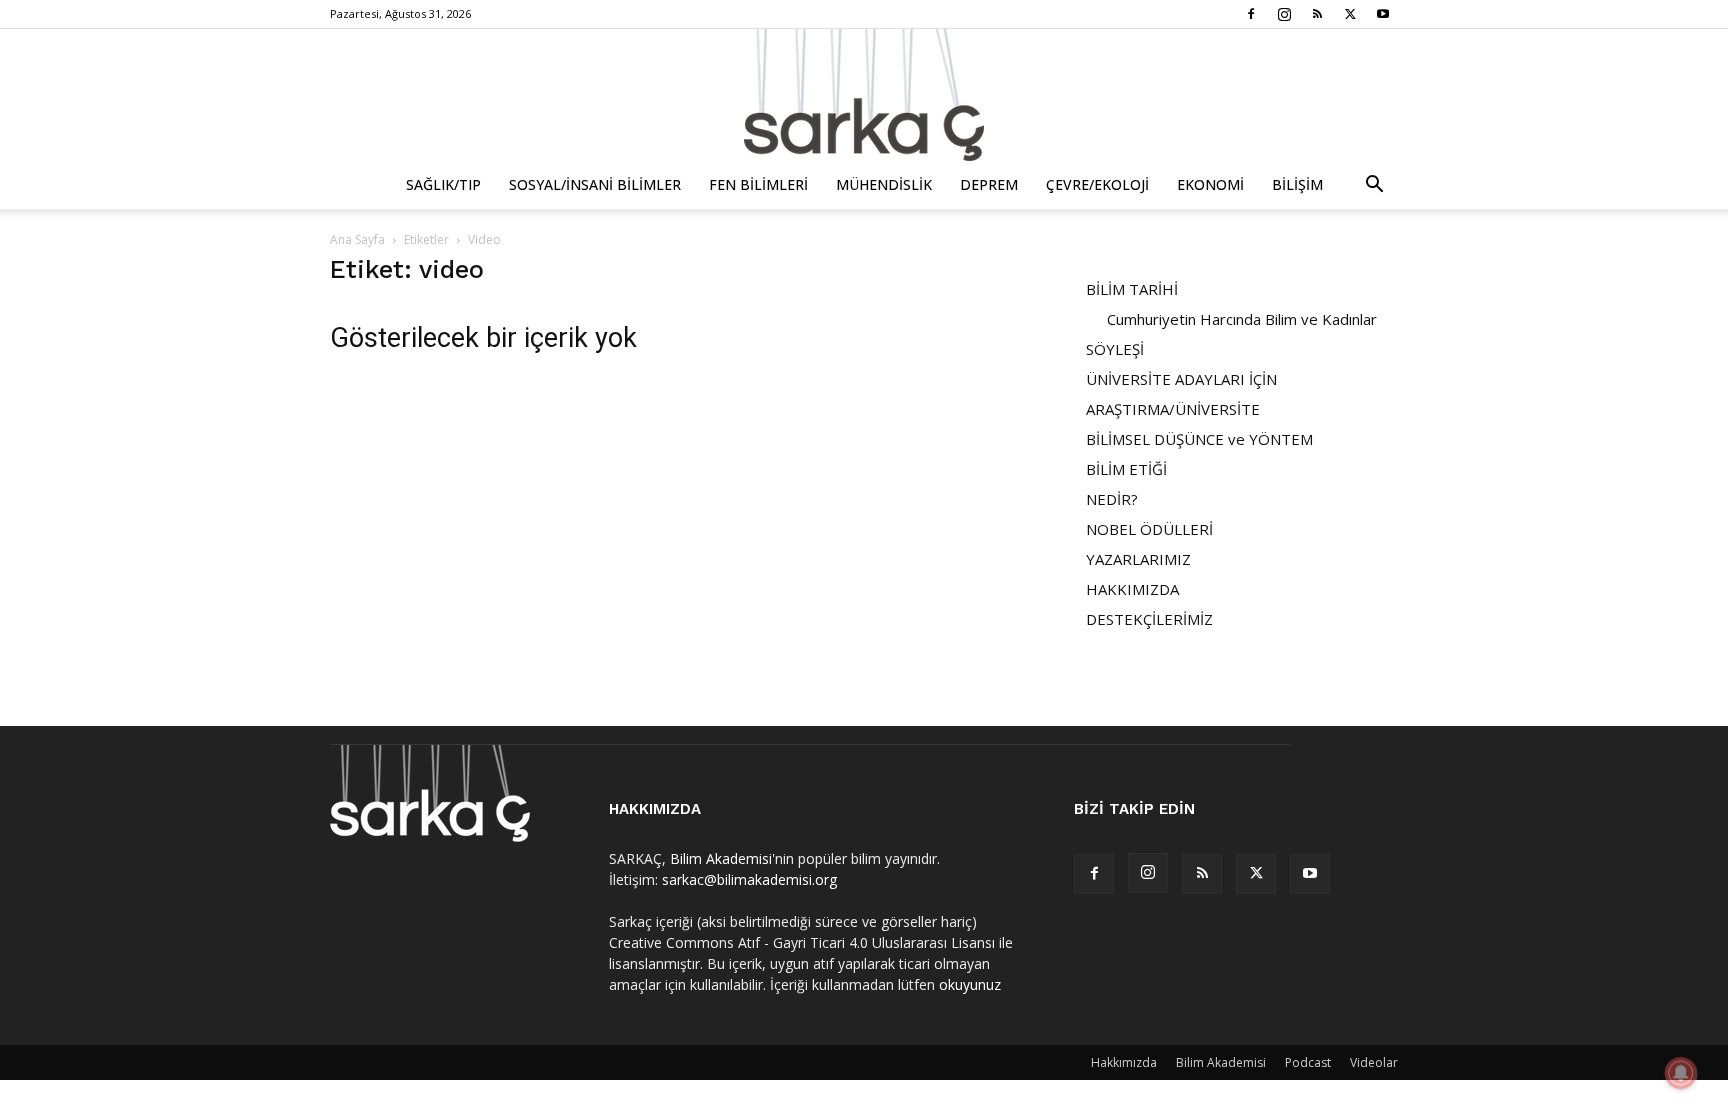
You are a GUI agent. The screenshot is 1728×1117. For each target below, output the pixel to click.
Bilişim (1297, 184)
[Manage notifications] (1681, 1073)
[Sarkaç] (864, 95)
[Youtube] (1383, 14)
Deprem (989, 184)
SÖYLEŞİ (1115, 349)
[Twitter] (1350, 14)
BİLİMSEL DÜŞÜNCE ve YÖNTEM (1199, 439)
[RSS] (1317, 14)
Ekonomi (1210, 184)
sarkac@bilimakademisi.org (749, 879)
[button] (1374, 186)
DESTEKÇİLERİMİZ (1149, 619)
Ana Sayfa (357, 239)
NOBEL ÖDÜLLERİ (1149, 529)
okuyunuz (970, 984)
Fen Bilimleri (758, 184)
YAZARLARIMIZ (1138, 559)
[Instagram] (1284, 14)
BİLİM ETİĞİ (1126, 469)
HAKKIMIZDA (1132, 589)
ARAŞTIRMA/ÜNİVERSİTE (1173, 409)
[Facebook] (1251, 14)
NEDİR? (1112, 499)
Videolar (1374, 1062)
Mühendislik (884, 184)
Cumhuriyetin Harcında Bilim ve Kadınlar (1242, 319)
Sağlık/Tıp (443, 184)
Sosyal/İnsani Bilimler (595, 184)
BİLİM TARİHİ (1132, 289)
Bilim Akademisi (721, 858)
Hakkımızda (1124, 1062)
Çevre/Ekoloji (1097, 184)
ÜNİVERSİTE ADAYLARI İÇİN (1181, 379)
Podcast (1308, 1062)
